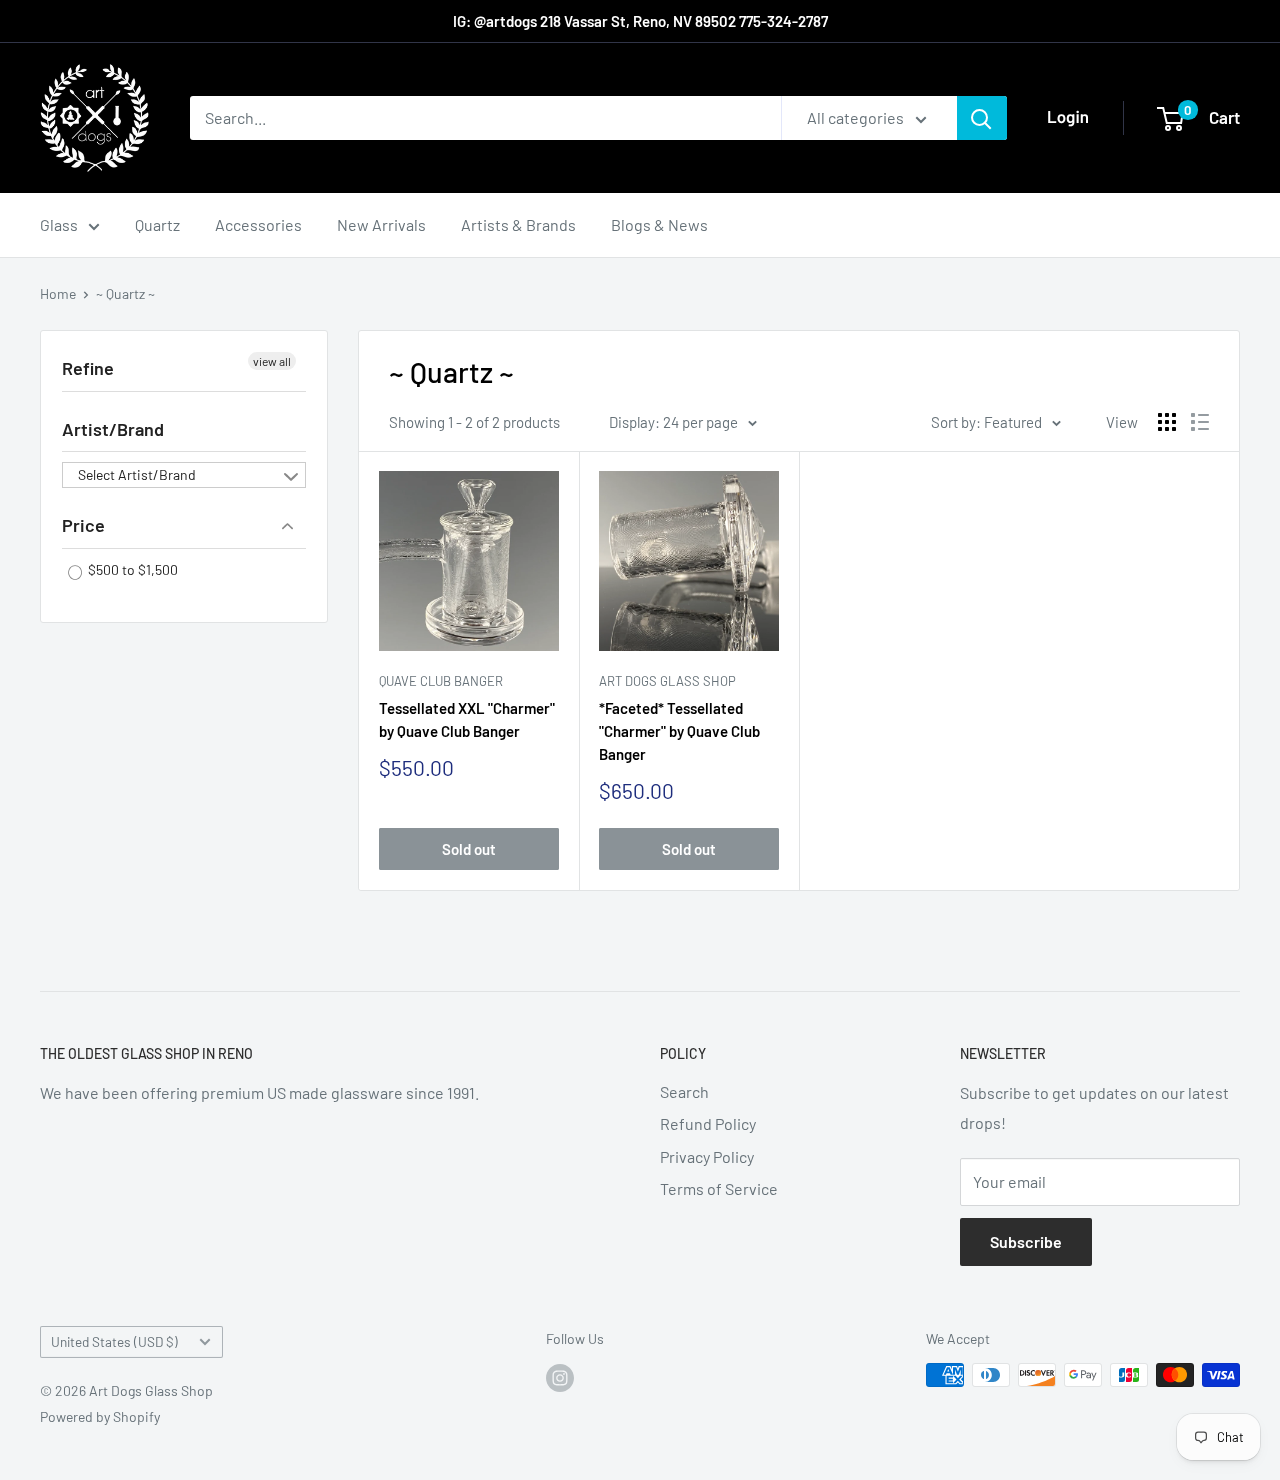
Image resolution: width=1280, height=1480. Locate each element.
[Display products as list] (1200, 422)
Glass (59, 224)
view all (272, 361)
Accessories (258, 224)
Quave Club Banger (441, 681)
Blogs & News (659, 224)
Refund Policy (708, 1123)
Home (58, 293)
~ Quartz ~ (125, 293)
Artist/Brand (113, 429)
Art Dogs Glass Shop (667, 681)
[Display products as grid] (1167, 422)
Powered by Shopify (100, 1416)
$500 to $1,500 (131, 569)
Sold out (469, 849)
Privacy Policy (707, 1156)
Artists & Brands (518, 224)
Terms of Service (719, 1188)
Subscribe (1026, 1241)
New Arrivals (381, 224)
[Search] (982, 118)
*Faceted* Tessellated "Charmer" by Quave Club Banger (679, 731)
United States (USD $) (114, 1341)
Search (684, 1091)
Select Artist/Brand (137, 474)
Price (83, 525)
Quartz (157, 224)
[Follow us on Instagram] (560, 1377)
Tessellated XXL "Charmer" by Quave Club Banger (467, 719)
